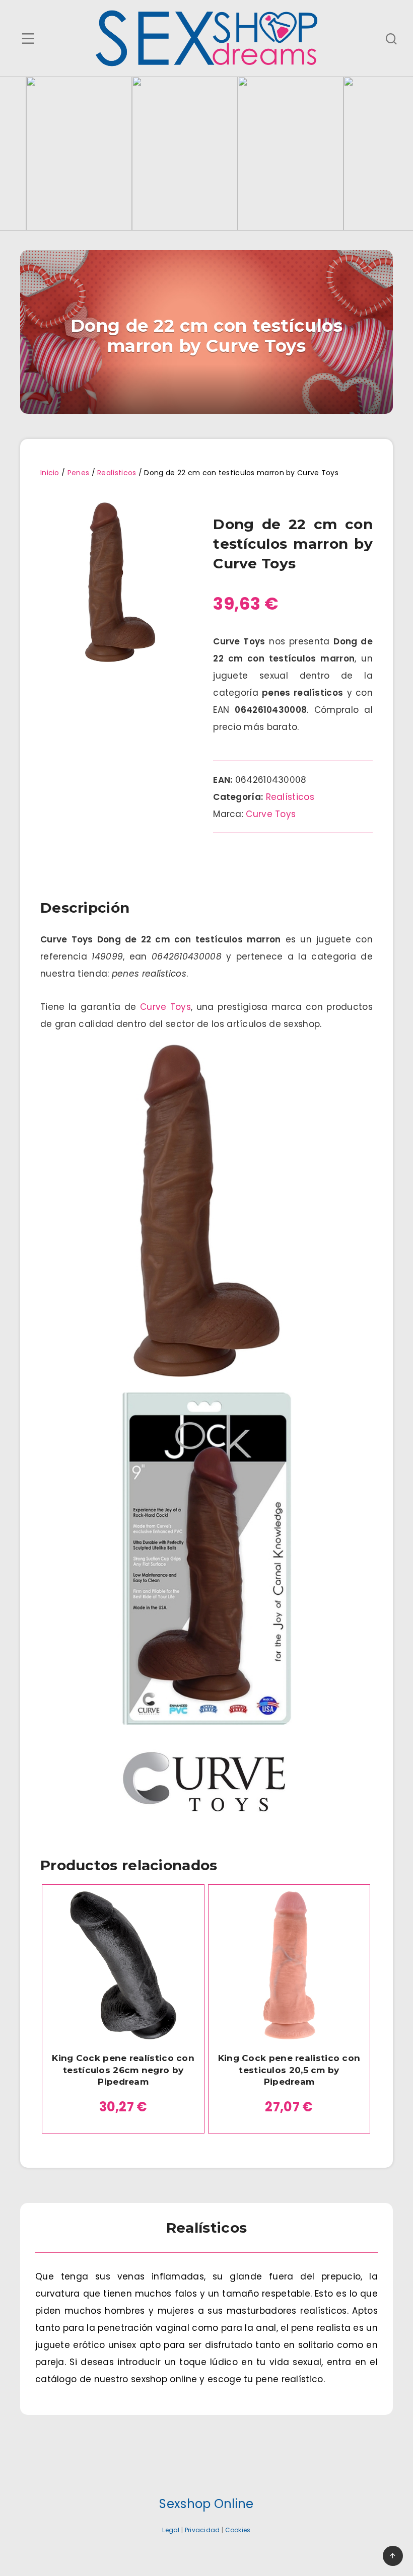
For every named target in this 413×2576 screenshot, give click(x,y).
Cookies (238, 2530)
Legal (171, 2530)
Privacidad (202, 2530)
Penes (79, 473)
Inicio (50, 473)
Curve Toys (271, 814)
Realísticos (117, 473)
